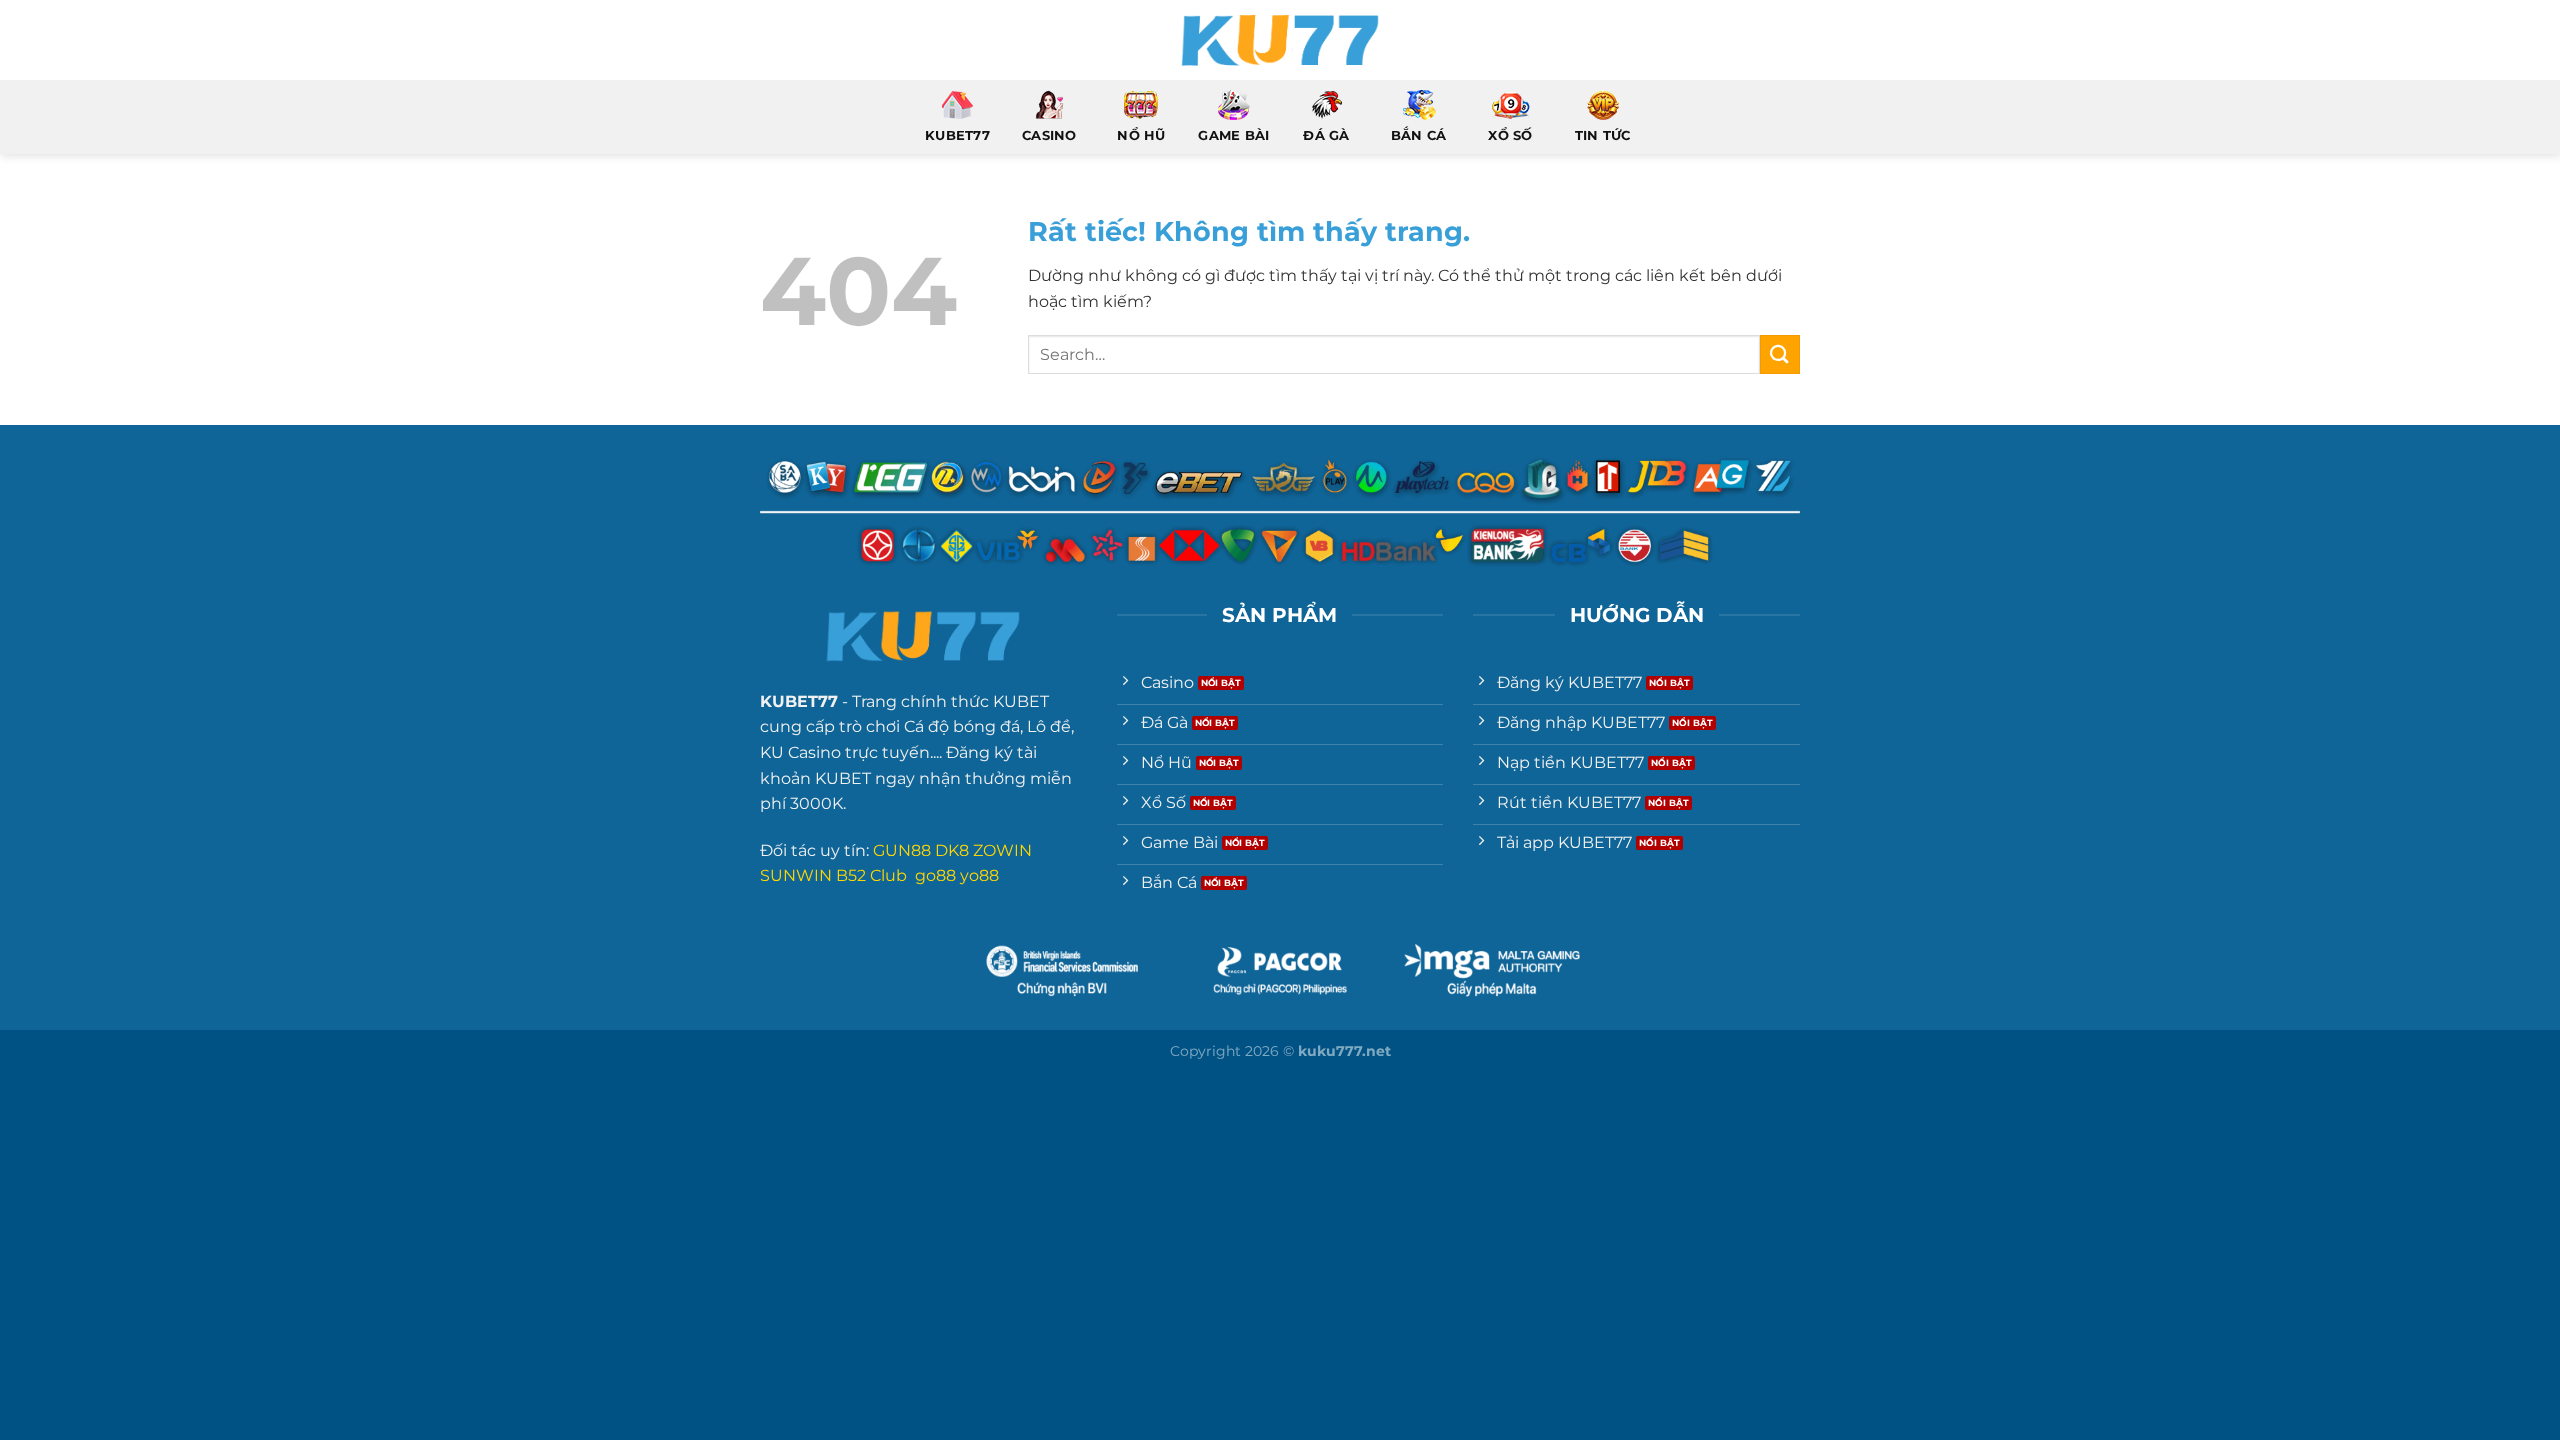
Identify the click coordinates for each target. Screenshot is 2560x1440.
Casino (1049, 135)
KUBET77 (957, 135)
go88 (935, 875)
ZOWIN (1002, 850)
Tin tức (1603, 135)
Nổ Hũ (1141, 135)
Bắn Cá (1419, 135)
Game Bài (1233, 135)
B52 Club (871, 875)
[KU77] (1280, 40)
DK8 (952, 850)
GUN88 (902, 850)
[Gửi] (1780, 354)
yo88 (979, 875)
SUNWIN (796, 875)
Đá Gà (1326, 135)
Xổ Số (1510, 135)
